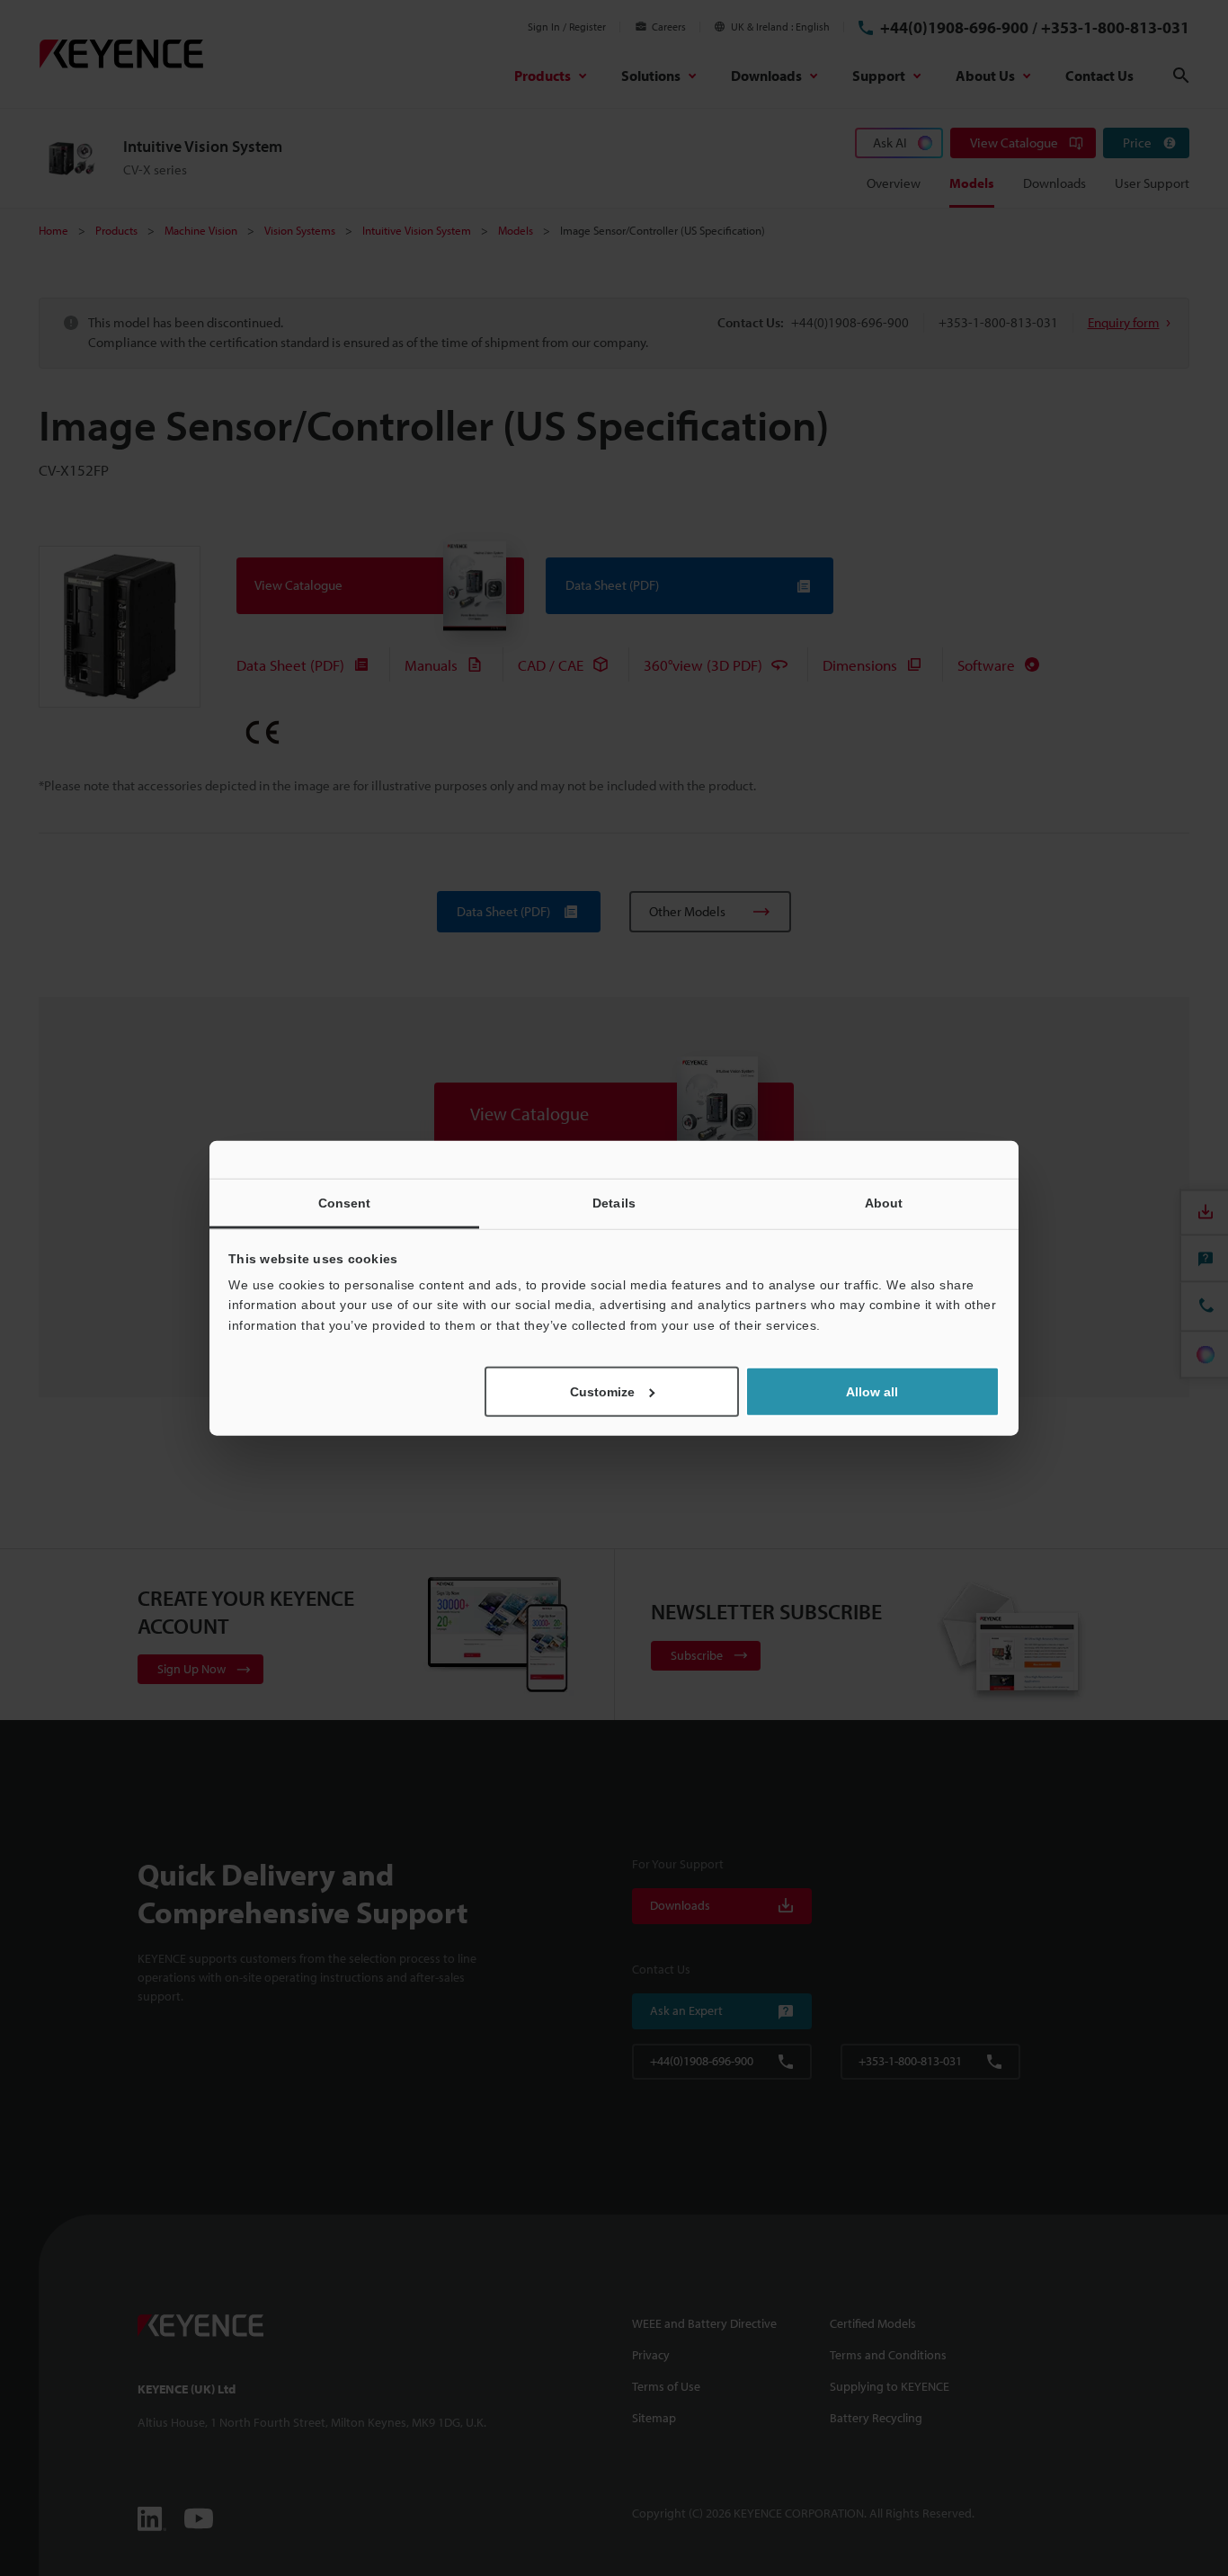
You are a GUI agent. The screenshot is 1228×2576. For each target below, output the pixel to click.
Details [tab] (614, 1202)
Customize (602, 1392)
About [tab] (884, 1202)
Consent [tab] (345, 1202)
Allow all (872, 1392)
